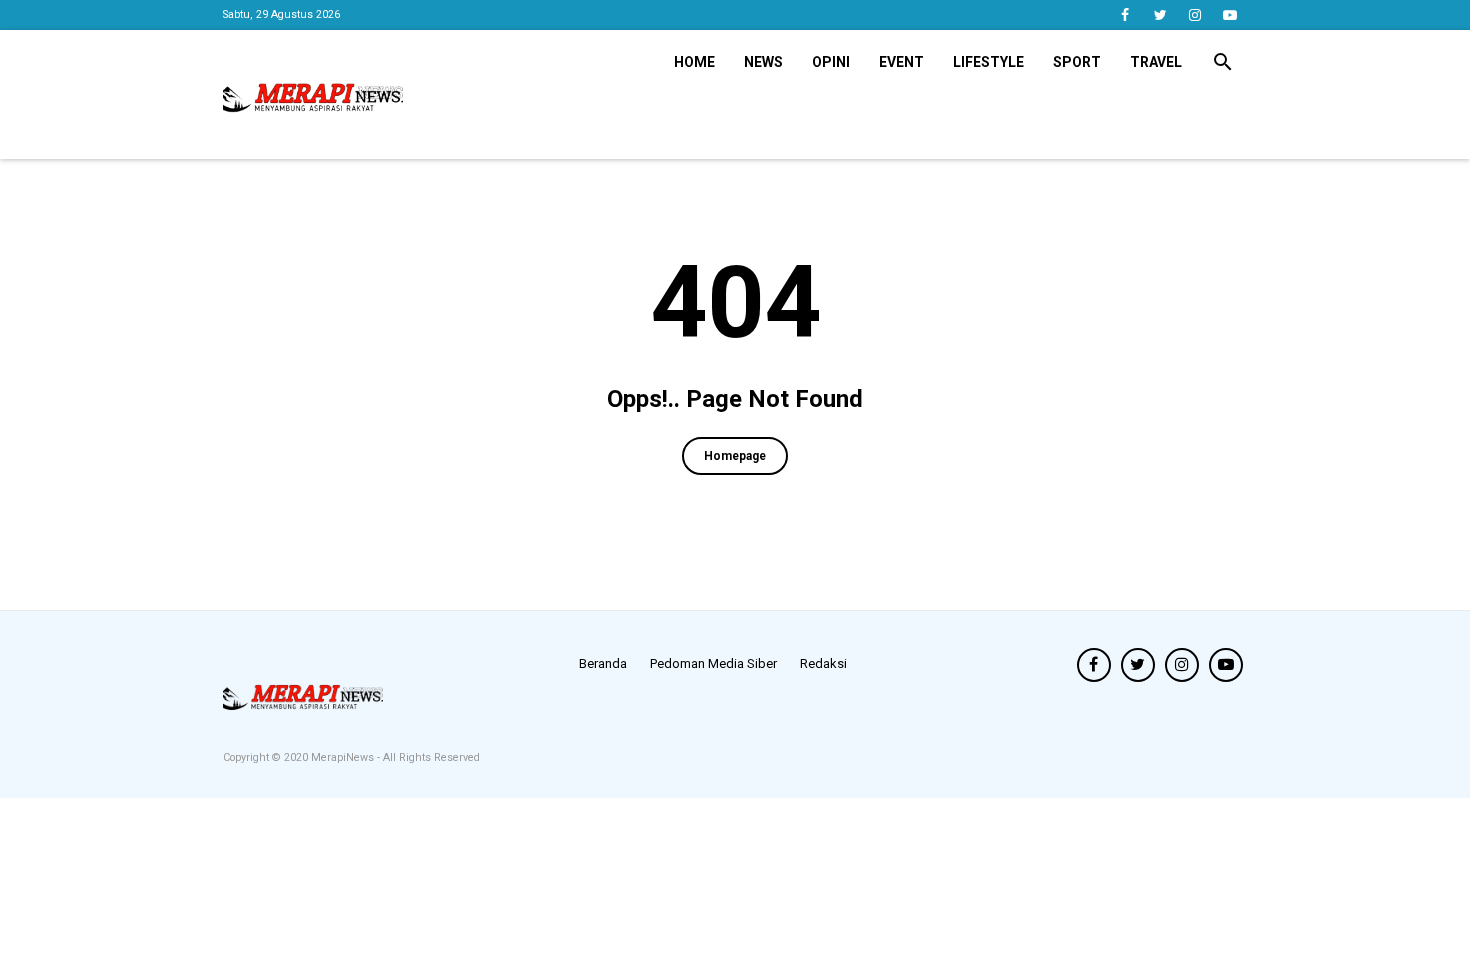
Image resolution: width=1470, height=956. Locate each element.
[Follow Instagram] (1195, 15)
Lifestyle (988, 62)
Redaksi (823, 663)
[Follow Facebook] (1125, 15)
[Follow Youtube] (1230, 15)
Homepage (735, 456)
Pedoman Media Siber (713, 663)
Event (901, 62)
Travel (1156, 62)
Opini (831, 62)
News (763, 62)
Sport (1077, 62)
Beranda (603, 663)
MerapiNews (344, 757)
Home (694, 62)
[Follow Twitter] (1160, 15)
